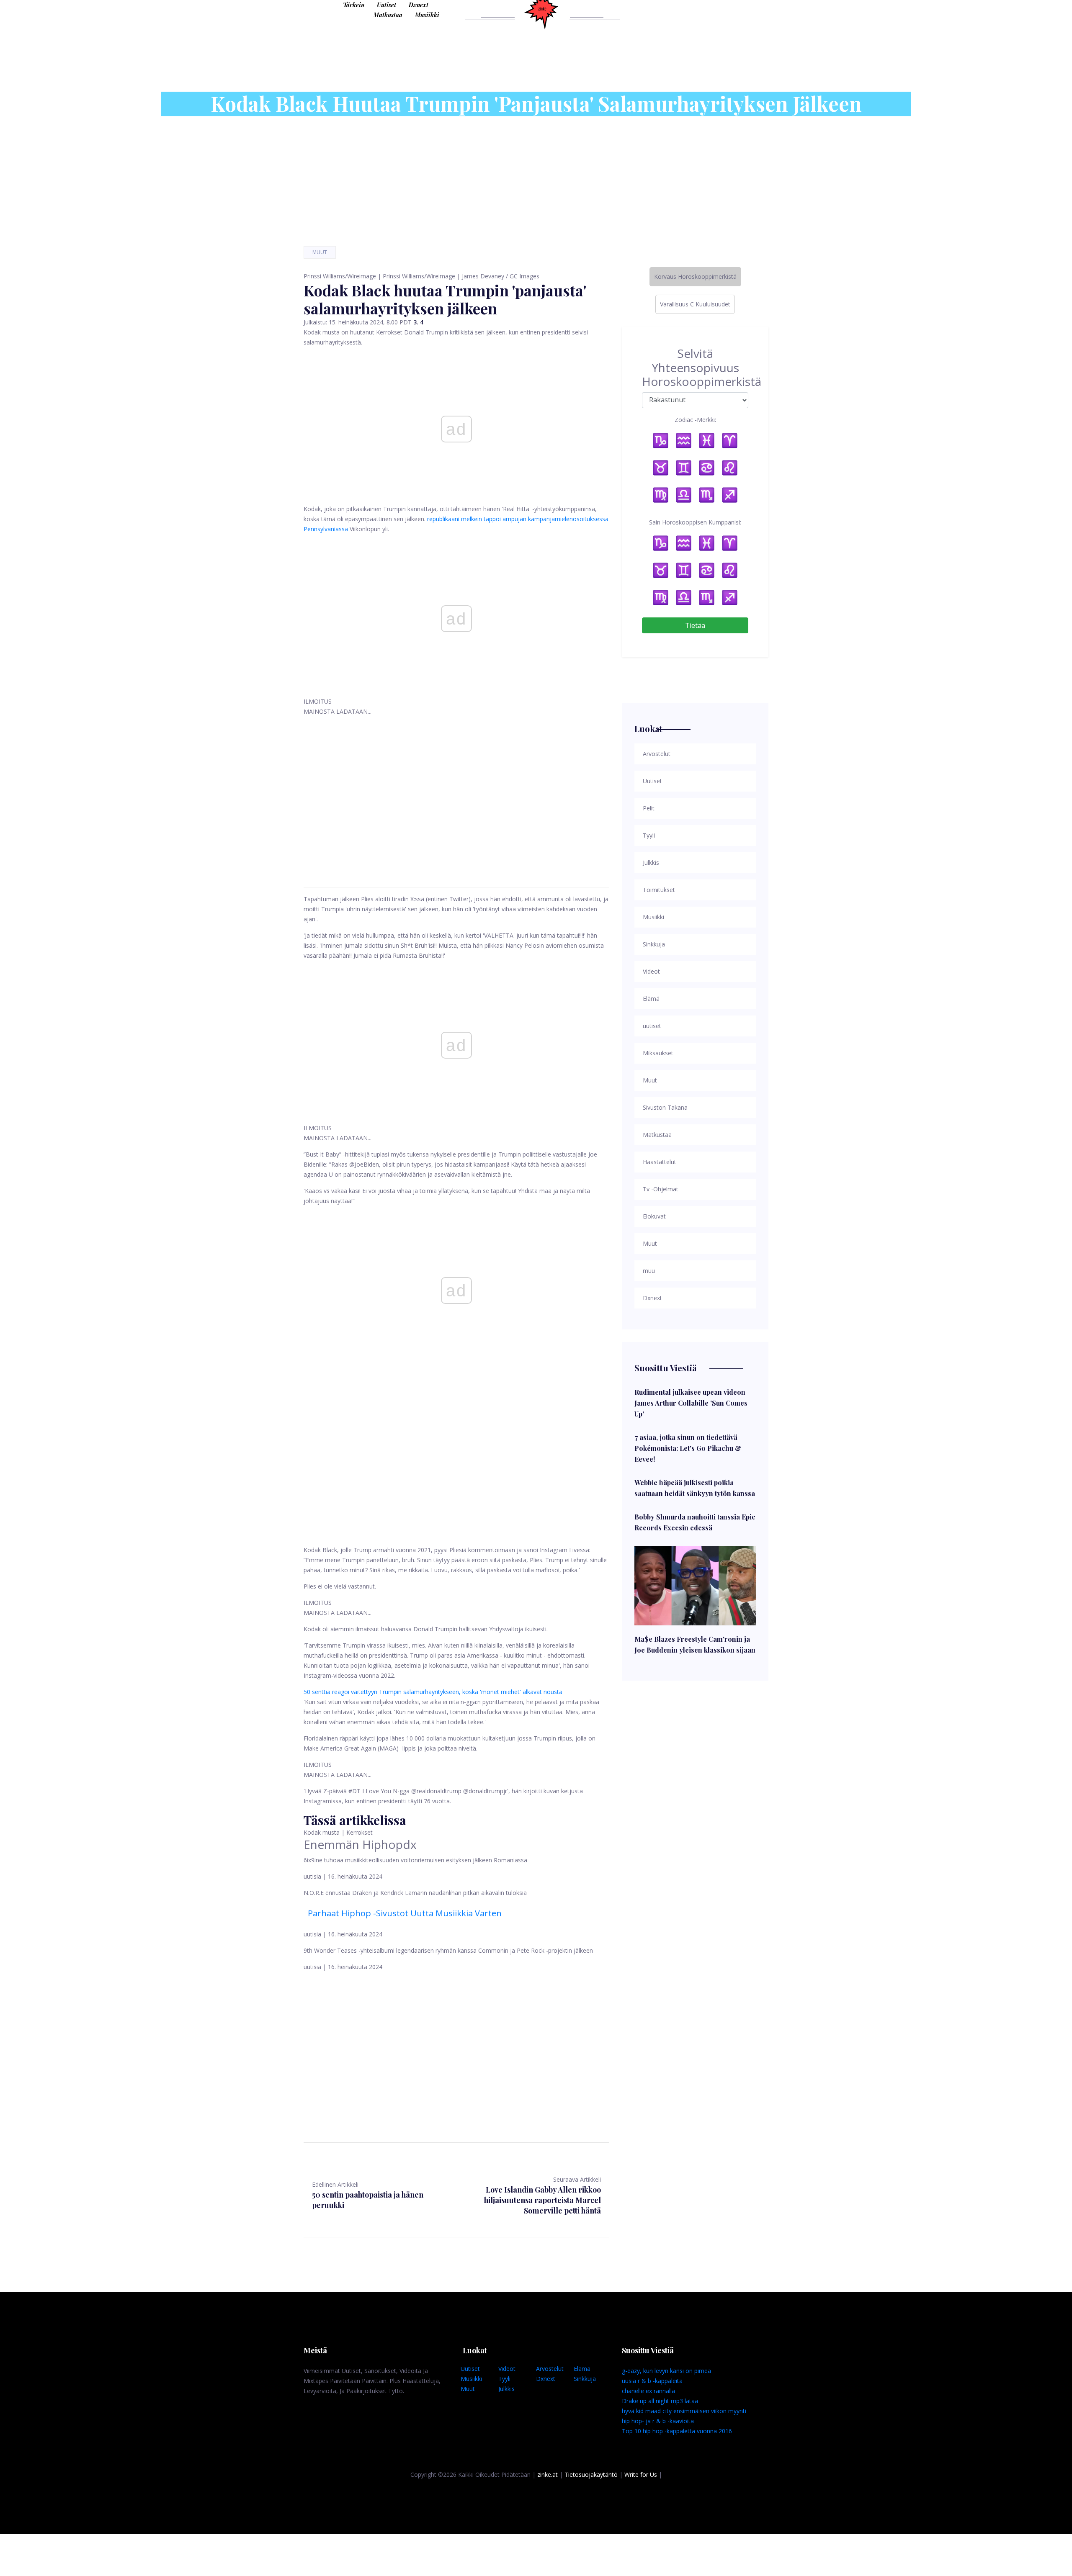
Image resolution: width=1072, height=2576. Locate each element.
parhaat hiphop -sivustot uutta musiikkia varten (405, 1913)
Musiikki (427, 15)
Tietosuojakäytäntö (591, 2474)
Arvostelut (550, 2369)
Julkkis (506, 2389)
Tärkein (354, 5)
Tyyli (504, 2379)
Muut (320, 252)
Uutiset (387, 5)
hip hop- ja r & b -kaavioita (658, 2421)
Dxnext (419, 5)
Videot (507, 2369)
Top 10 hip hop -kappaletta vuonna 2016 (677, 2431)
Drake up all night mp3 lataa (660, 2401)
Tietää (695, 625)
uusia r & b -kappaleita (652, 2381)
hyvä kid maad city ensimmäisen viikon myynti (684, 2411)
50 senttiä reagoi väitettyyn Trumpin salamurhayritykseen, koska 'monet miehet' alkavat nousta (433, 1692)
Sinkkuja (585, 2379)
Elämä (582, 2369)
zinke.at (548, 2474)
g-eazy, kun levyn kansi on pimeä (666, 2371)
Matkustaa (388, 15)
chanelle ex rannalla (648, 2391)
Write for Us (641, 2474)
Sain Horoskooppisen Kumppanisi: (695, 522)
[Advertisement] (456, 792)
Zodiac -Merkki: (695, 420)
